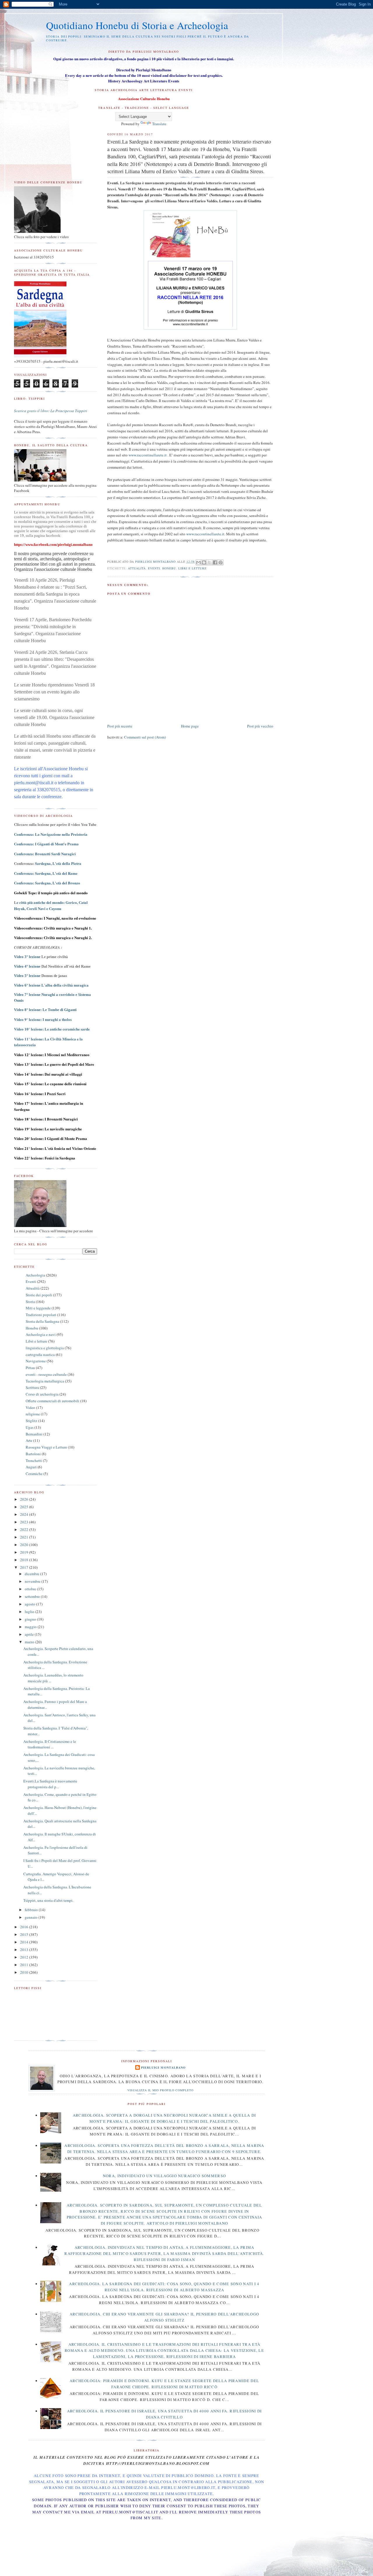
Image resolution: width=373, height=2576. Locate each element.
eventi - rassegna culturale (46, 1374)
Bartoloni (33, 1454)
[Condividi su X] (210, 562)
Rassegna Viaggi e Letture (46, 1447)
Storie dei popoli (39, 1295)
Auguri (31, 1467)
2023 (25, 1522)
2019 (25, 1552)
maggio (31, 1627)
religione (33, 1414)
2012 (25, 1957)
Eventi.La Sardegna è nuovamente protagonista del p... (50, 1784)
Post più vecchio (260, 726)
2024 (25, 1514)
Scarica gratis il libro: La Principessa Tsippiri (51, 411)
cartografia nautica (40, 1355)
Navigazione (36, 1361)
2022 (25, 1529)
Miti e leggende (38, 1308)
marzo (30, 1642)
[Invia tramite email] (198, 562)
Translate (159, 124)
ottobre (31, 1589)
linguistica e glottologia (45, 1348)
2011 (25, 1965)
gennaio (32, 1917)
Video (30, 1407)
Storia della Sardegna (42, 1321)
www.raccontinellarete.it (148, 455)
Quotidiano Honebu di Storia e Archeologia (137, 25)
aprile (30, 1634)
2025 (25, 1507)
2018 (25, 1560)
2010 (25, 1972)
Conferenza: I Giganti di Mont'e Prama (46, 844)
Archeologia (35, 1275)
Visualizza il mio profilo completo (160, 2090)
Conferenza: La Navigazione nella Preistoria (51, 834)
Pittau (30, 1368)
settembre (33, 1596)
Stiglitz (31, 1421)
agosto (30, 1604)
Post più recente (120, 726)
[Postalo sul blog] (204, 562)
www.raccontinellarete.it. (206, 534)
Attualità (137, 568)
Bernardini (34, 1434)
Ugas (30, 1427)
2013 (25, 1950)
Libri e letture (192, 568)
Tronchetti (34, 1460)
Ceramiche (34, 1474)
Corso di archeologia (42, 1394)
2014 (25, 1942)
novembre (33, 1581)
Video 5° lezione (27, 976)
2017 (25, 1567)
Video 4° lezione (27, 966)
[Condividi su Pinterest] (221, 562)
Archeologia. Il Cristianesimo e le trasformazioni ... (50, 1744)
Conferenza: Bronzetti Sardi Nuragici (45, 854)
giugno (31, 1619)
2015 (25, 1934)
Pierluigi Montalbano (163, 2067)
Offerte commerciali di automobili (52, 1401)
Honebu (169, 568)
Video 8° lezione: (45, 1010)
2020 (25, 1545)
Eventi (154, 568)
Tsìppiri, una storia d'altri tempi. (48, 1900)
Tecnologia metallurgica (45, 1381)
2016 (25, 1927)
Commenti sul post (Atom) (145, 737)
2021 (25, 1537)
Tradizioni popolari (41, 1315)
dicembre (32, 1574)
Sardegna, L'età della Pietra (58, 863)
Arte (29, 1440)
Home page (190, 726)
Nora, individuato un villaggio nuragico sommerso (164, 2176)
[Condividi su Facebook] (215, 562)
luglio (30, 1612)
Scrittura (32, 1387)
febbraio (32, 1910)
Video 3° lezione (27, 957)
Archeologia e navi (41, 1334)
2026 (25, 1499)
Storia (30, 1302)
